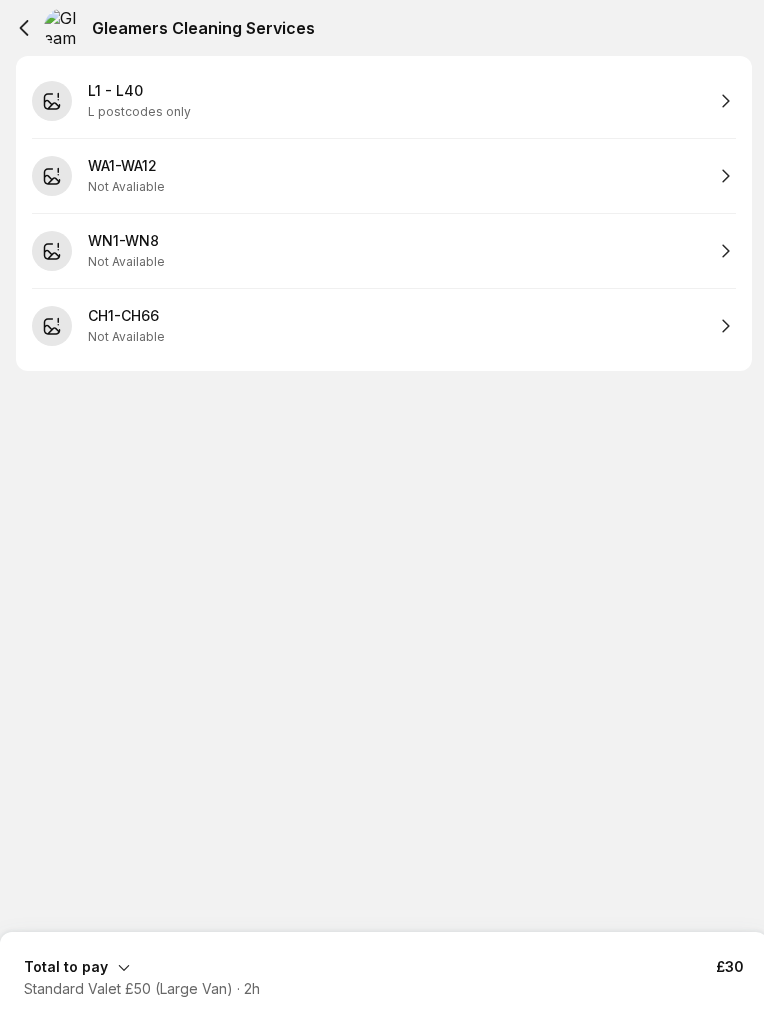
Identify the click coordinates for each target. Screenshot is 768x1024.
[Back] (24, 28)
